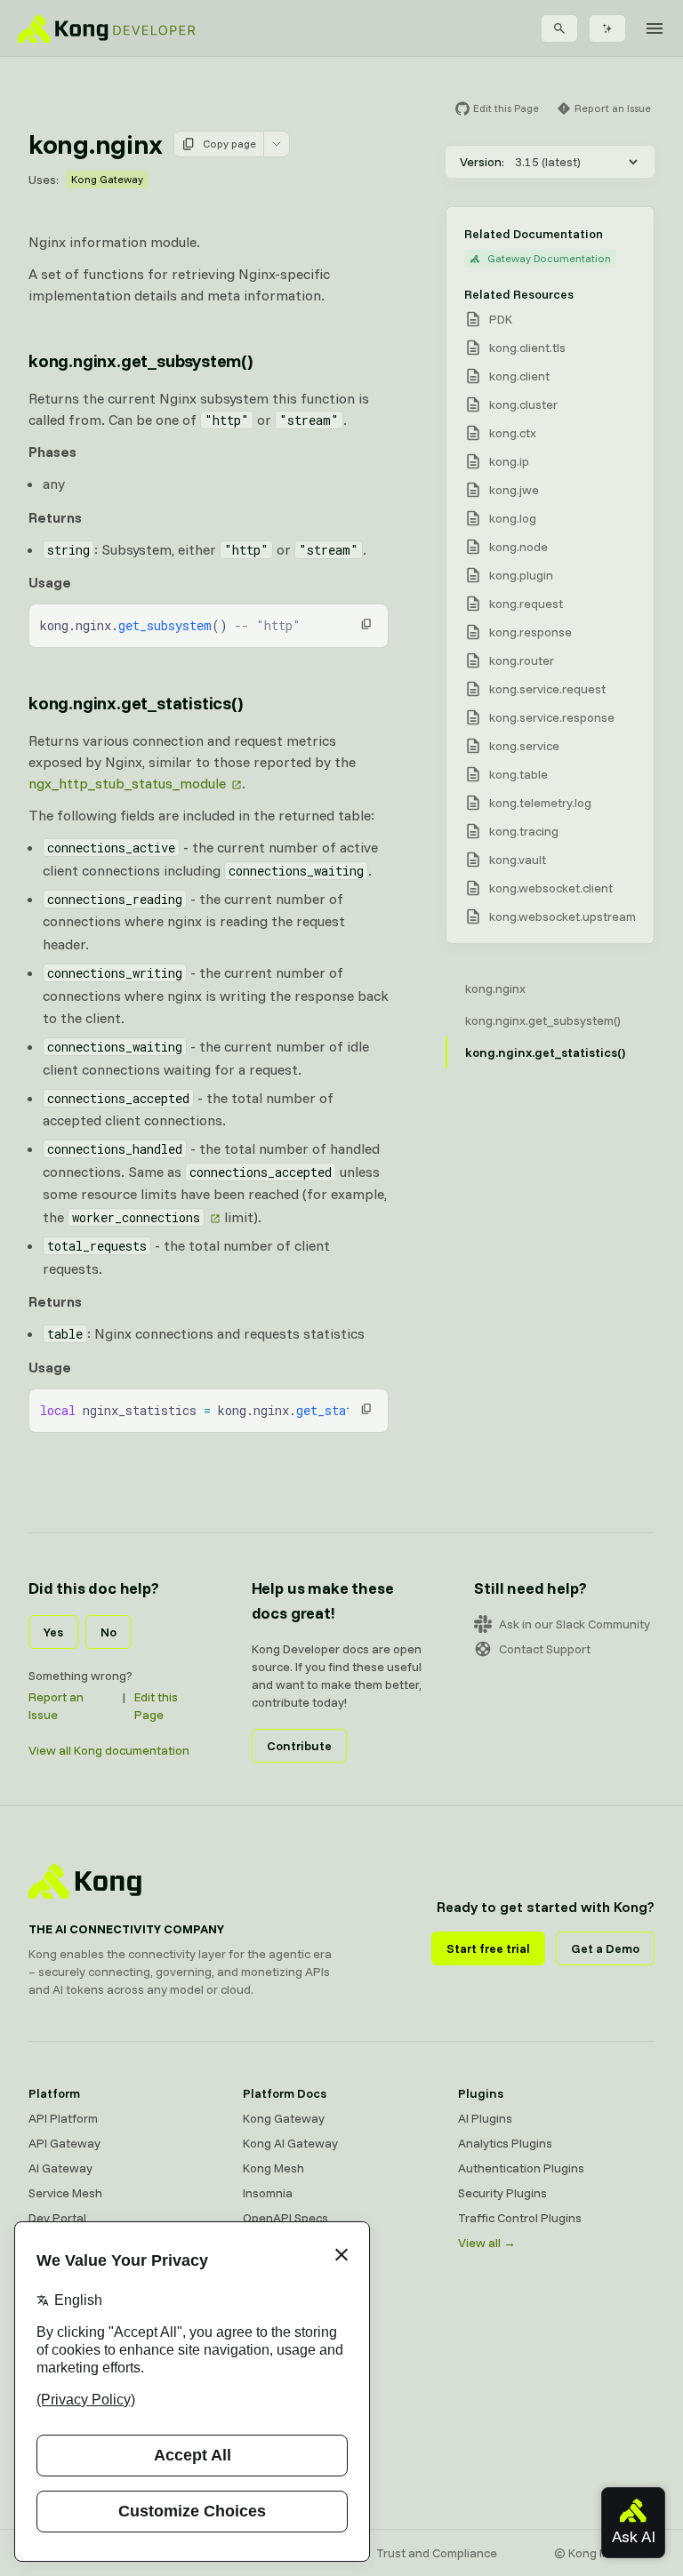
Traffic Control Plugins (520, 2218)
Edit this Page (156, 1706)
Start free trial (488, 1948)
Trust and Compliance (437, 2553)
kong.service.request (547, 689)
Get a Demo (605, 1948)
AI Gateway (60, 2168)
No (108, 1632)
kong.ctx (513, 433)
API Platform (63, 2118)
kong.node (518, 547)
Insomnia (268, 2193)
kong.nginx (495, 988)
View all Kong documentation (109, 1750)
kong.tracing (524, 831)
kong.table (518, 774)
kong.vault (518, 860)
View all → (487, 2243)
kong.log (513, 518)
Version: (482, 162)
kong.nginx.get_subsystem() (141, 360)
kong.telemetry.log (540, 803)
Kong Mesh (273, 2168)
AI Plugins (485, 2118)
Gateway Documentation (549, 258)
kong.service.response (552, 717)
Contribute (299, 1746)
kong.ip (509, 461)
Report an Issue (56, 1706)
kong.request (526, 604)
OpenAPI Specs (285, 2218)
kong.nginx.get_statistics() (136, 703)
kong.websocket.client (551, 888)
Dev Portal (57, 2218)
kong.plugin (521, 575)
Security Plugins (502, 2193)
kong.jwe (514, 490)
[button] (366, 624)
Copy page (229, 144)
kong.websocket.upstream (562, 916)
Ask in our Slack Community (575, 1624)
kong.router (522, 660)
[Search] (559, 28)
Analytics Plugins (505, 2143)
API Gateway (64, 2143)
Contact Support (545, 1649)
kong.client (519, 376)
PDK (501, 319)
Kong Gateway (107, 179)
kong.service (524, 746)
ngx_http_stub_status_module (127, 783)
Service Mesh (65, 2193)
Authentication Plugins (521, 2168)
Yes (53, 1632)
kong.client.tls (527, 348)
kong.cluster (523, 404)
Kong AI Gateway (290, 2143)
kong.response (530, 632)
